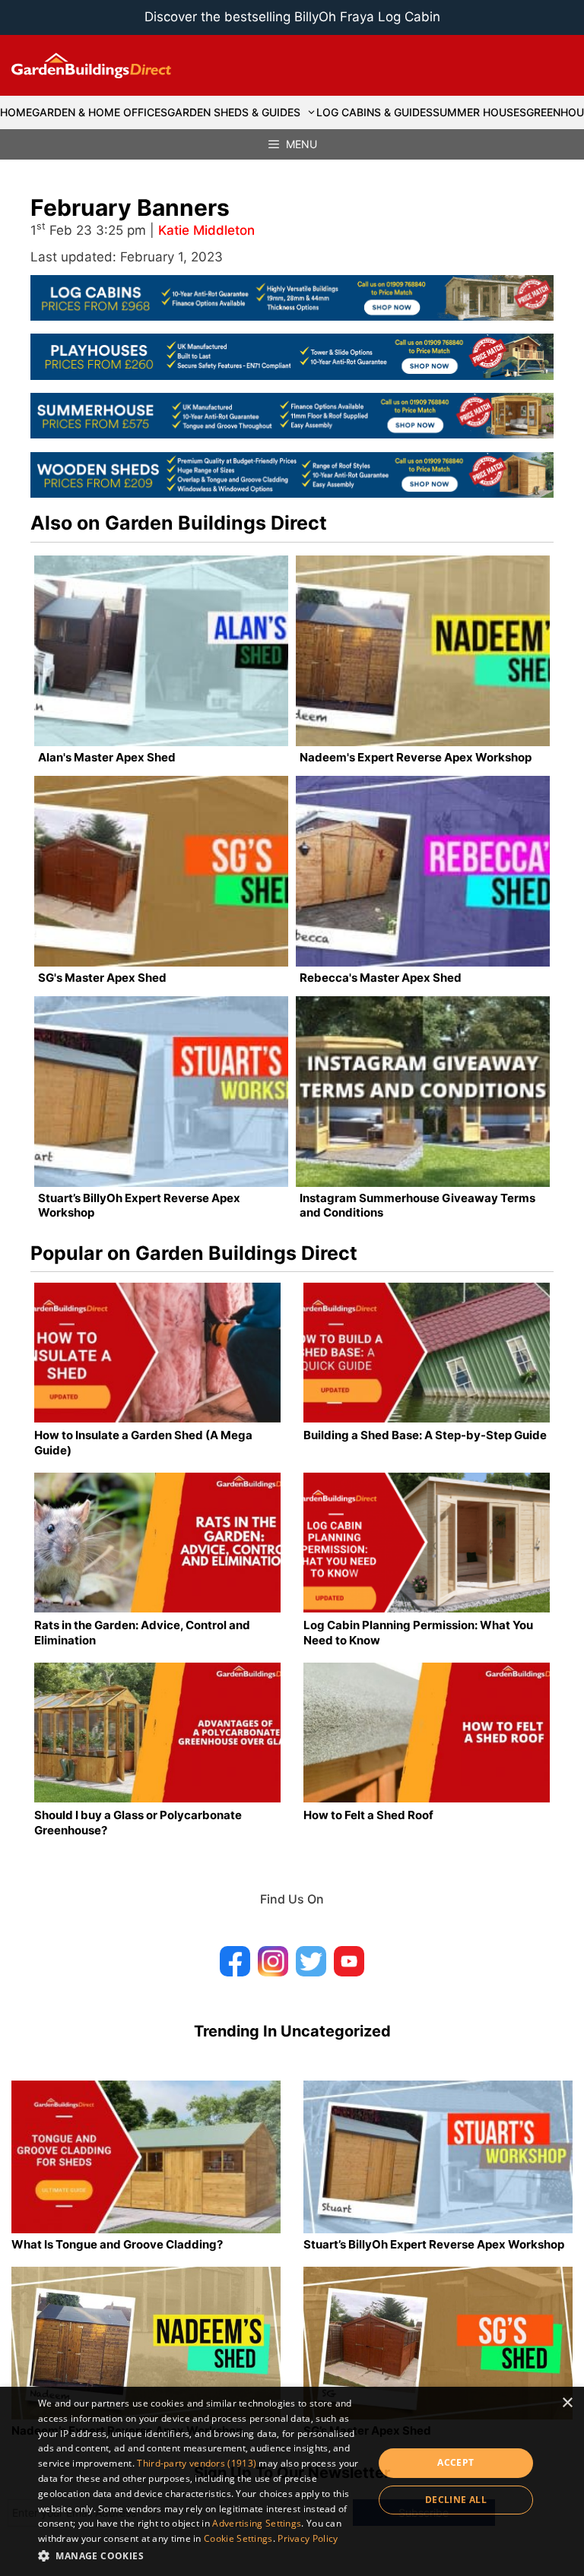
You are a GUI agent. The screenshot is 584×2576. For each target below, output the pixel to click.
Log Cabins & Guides (375, 112)
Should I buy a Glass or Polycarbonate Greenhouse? (138, 1823)
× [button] (567, 2403)
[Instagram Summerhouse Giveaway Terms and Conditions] (423, 1092)
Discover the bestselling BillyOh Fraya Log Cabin (292, 17)
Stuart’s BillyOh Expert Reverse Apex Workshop (139, 1206)
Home (16, 112)
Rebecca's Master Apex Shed (381, 978)
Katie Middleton (206, 230)
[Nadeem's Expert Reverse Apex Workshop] (423, 651)
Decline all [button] (456, 2500)
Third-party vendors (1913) (197, 2463)
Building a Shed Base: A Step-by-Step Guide (425, 1435)
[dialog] (292, 2481)
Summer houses (479, 112)
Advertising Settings (257, 2523)
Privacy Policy (308, 2538)
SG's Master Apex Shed (102, 978)
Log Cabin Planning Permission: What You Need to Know (418, 1633)
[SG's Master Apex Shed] (161, 871)
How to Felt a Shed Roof (368, 1815)
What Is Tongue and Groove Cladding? (117, 2244)
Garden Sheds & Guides (234, 112)
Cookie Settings (238, 2538)
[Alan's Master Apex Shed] (161, 651)
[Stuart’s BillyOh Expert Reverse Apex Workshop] (161, 1092)
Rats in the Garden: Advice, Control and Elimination (142, 1633)
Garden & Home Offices (100, 112)
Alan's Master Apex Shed (107, 757)
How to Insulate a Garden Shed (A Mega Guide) (143, 1443)
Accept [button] (455, 2462)
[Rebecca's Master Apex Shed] (423, 871)
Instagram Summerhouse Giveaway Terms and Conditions (417, 1206)
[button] (201, 2555)
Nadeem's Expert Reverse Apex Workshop (416, 757)
